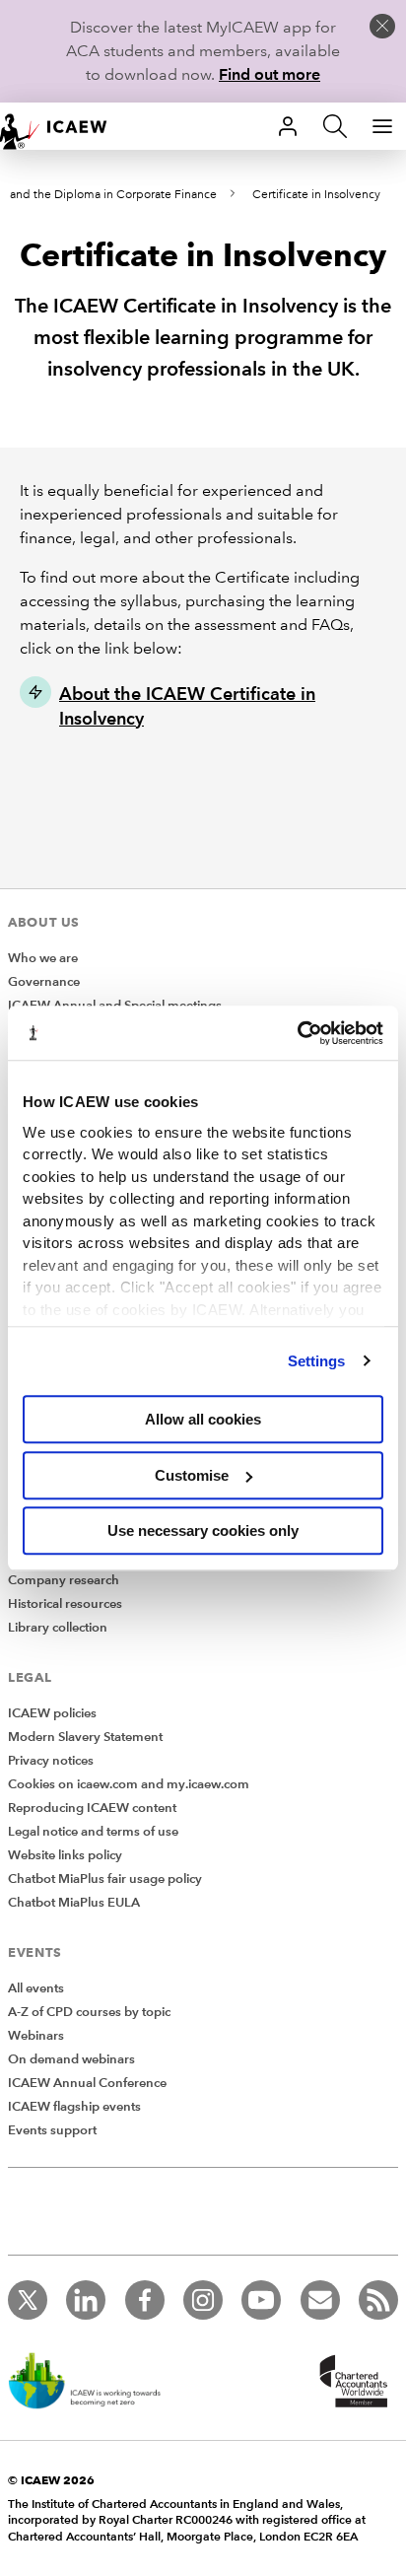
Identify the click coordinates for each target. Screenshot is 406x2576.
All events (36, 1988)
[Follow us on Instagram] (203, 2300)
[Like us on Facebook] (145, 2300)
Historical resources (65, 1604)
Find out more (270, 74)
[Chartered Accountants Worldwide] (351, 2383)
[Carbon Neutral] (95, 2383)
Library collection (58, 1628)
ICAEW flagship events (74, 2107)
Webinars (36, 2036)
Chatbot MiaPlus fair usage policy (105, 1879)
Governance (44, 982)
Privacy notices (51, 1761)
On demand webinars (71, 2059)
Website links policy (65, 1855)
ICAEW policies (52, 1713)
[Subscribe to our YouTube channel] (261, 2300)
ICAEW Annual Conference (87, 2083)
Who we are (43, 958)
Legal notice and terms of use (93, 1832)
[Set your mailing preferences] (320, 2300)
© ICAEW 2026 (51, 2480)
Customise (192, 1475)
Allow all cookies (203, 1419)
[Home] (63, 126)
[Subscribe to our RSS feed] (378, 2300)
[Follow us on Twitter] (28, 2300)
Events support (52, 2130)
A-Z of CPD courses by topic (89, 2012)
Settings (317, 1361)
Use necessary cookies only (203, 1531)
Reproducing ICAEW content (92, 1808)
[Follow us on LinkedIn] (86, 2300)
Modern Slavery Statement (85, 1737)
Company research (64, 1580)
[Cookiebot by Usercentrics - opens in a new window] (297, 1033)
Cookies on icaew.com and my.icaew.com (129, 1784)
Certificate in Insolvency (316, 195)
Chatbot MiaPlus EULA (74, 1903)
